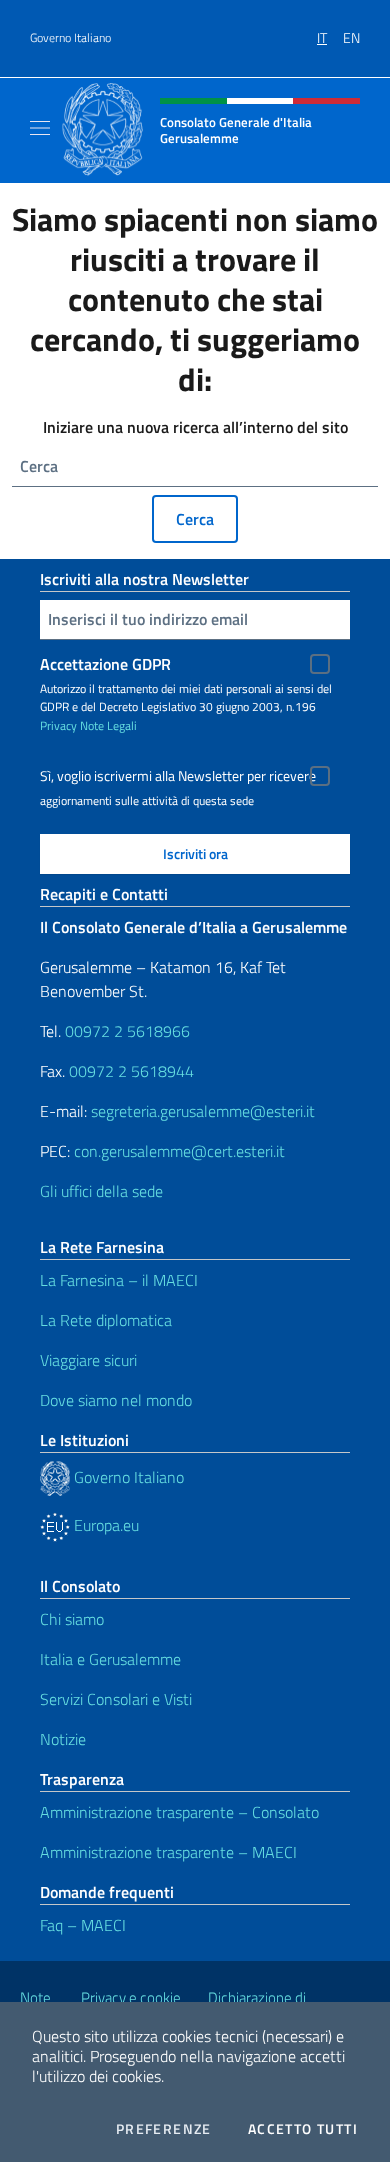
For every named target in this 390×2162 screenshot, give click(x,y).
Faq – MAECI (83, 1925)
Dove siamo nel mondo (116, 1400)
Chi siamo (72, 1619)
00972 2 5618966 (127, 1031)
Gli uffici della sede (101, 1191)
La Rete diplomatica (106, 1320)
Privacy (58, 725)
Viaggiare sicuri (88, 1360)
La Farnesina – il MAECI (119, 1280)
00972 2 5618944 (131, 1071)
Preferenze (164, 2129)
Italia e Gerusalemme (110, 1659)
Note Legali (108, 725)
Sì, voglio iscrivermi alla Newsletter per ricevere (178, 776)
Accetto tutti (303, 2129)
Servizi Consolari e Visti (116, 1699)
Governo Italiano (70, 38)
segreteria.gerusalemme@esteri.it (203, 1111)
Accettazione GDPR (105, 664)
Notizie (63, 1739)
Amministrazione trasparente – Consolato (179, 1812)
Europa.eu (104, 1525)
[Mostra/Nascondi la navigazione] (40, 128)
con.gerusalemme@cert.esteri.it (179, 1151)
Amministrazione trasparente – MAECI (168, 1852)
